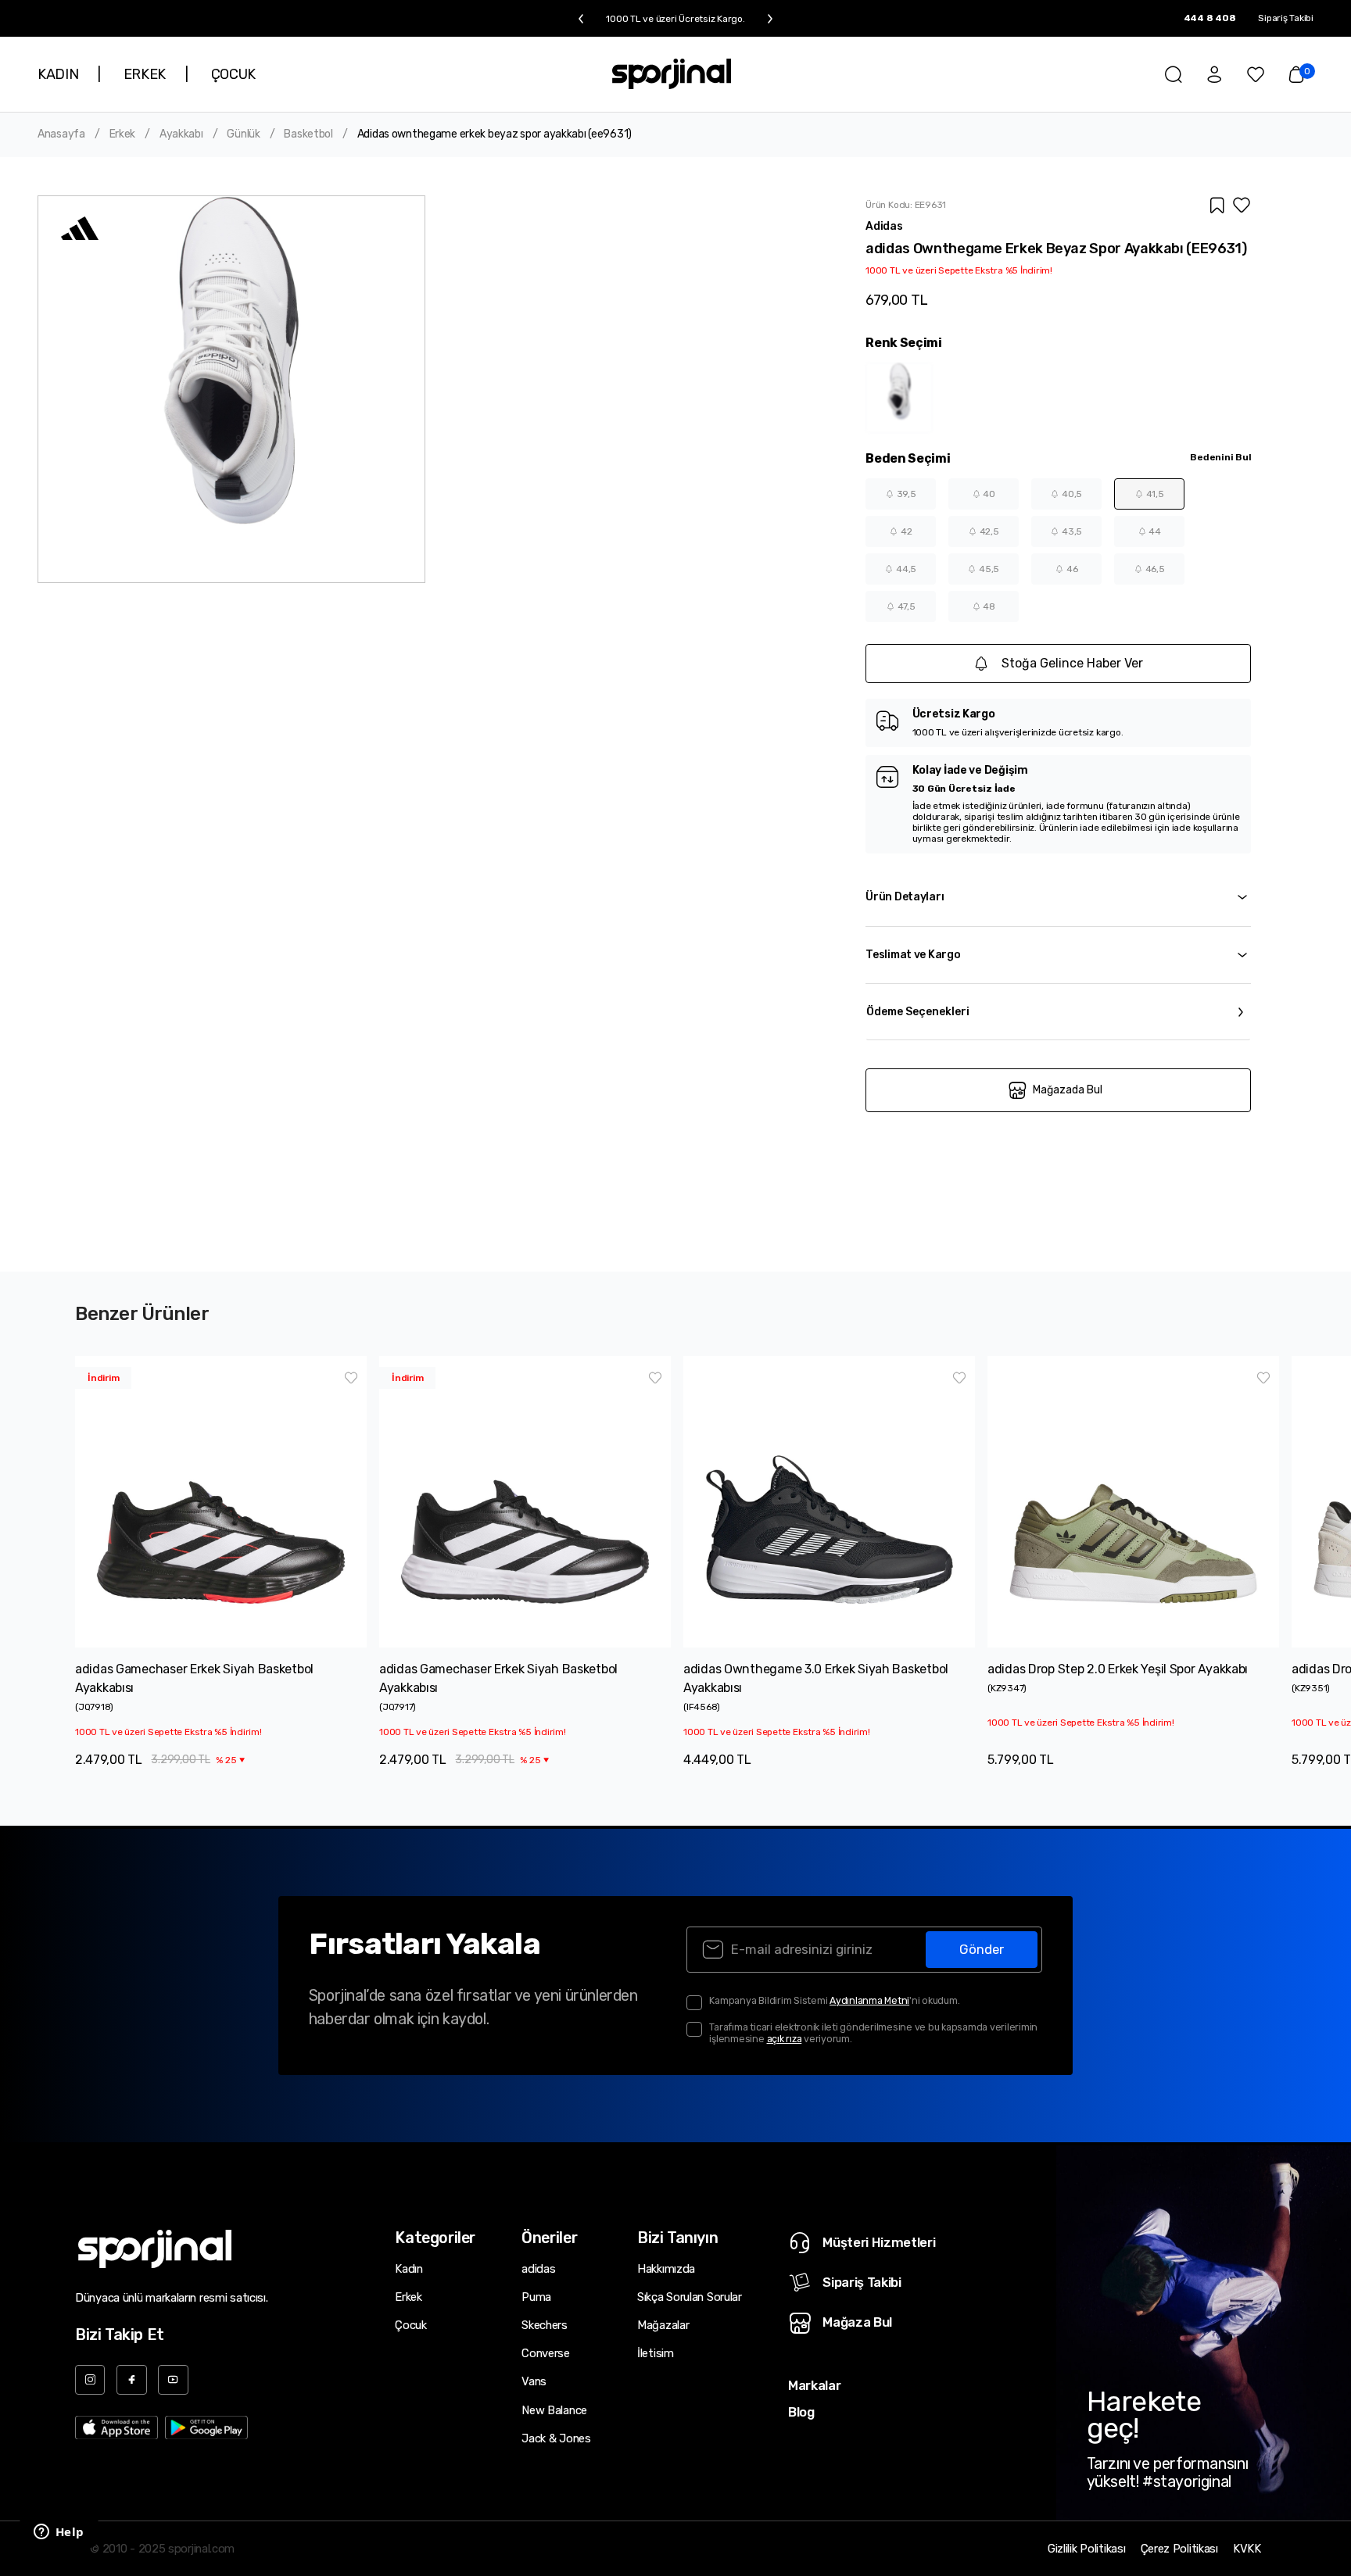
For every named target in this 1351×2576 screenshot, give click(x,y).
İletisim (656, 2353)
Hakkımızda (666, 2269)
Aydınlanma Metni (869, 2000)
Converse (546, 2353)
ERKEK (145, 74)
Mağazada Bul (1068, 1090)
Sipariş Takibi (1286, 18)
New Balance (554, 2410)
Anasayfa (61, 134)
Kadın (409, 2269)
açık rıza (785, 2039)
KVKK (1247, 2549)
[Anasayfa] (672, 74)
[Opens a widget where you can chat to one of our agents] (59, 2533)
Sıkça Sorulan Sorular (690, 2297)
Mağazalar (663, 2325)
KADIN (58, 74)
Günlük (243, 134)
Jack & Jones (556, 2438)
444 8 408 (1210, 18)
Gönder (982, 1949)
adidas (538, 2269)
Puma (536, 2297)
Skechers (545, 2325)
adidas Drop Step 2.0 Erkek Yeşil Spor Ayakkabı (1118, 1669)
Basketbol (308, 134)
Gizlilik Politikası (1086, 2549)
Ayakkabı (181, 134)
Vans (534, 2381)
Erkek (123, 134)
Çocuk (411, 2325)
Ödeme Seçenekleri (918, 1012)
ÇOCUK (233, 74)
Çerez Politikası (1179, 2549)
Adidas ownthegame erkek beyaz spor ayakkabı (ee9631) (495, 134)
